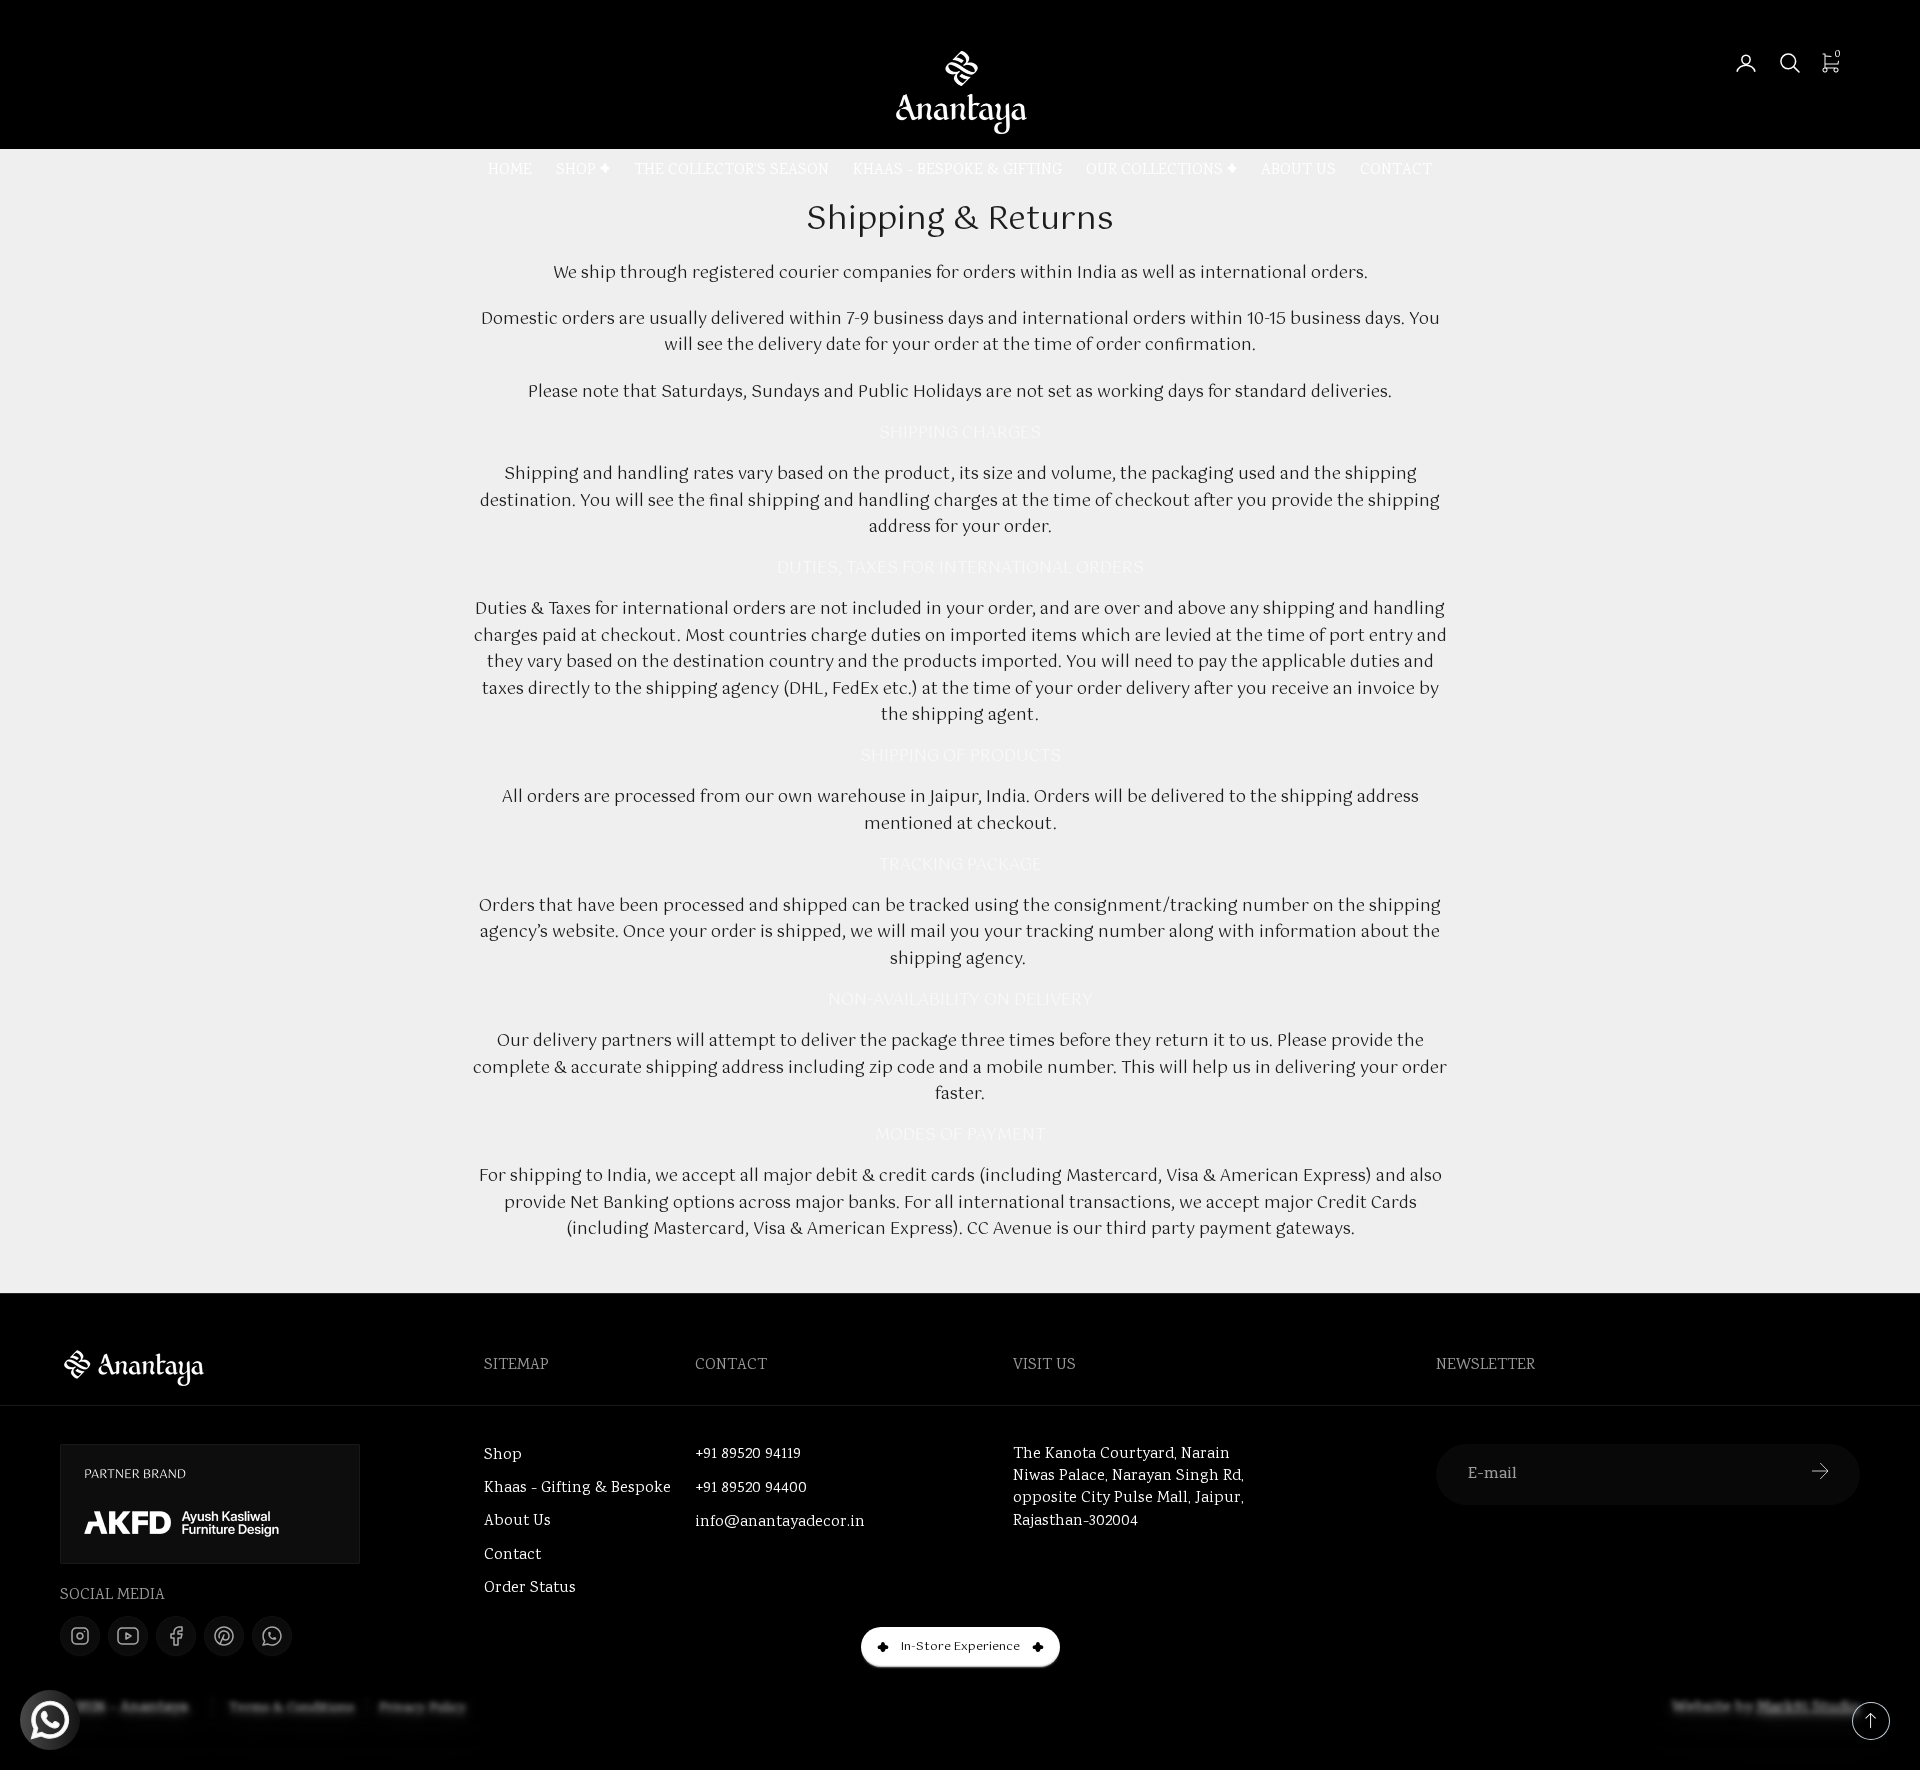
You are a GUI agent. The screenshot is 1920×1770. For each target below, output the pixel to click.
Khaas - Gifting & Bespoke (577, 1488)
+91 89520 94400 (751, 1489)
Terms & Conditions (291, 1709)
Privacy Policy (422, 1709)
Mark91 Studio (1808, 1708)
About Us (1298, 171)
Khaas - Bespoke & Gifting (957, 171)
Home (510, 171)
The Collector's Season (731, 171)
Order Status (530, 1588)
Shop (576, 171)
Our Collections (1154, 171)
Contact (1396, 171)
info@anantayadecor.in (780, 1523)
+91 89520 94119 (748, 1455)
